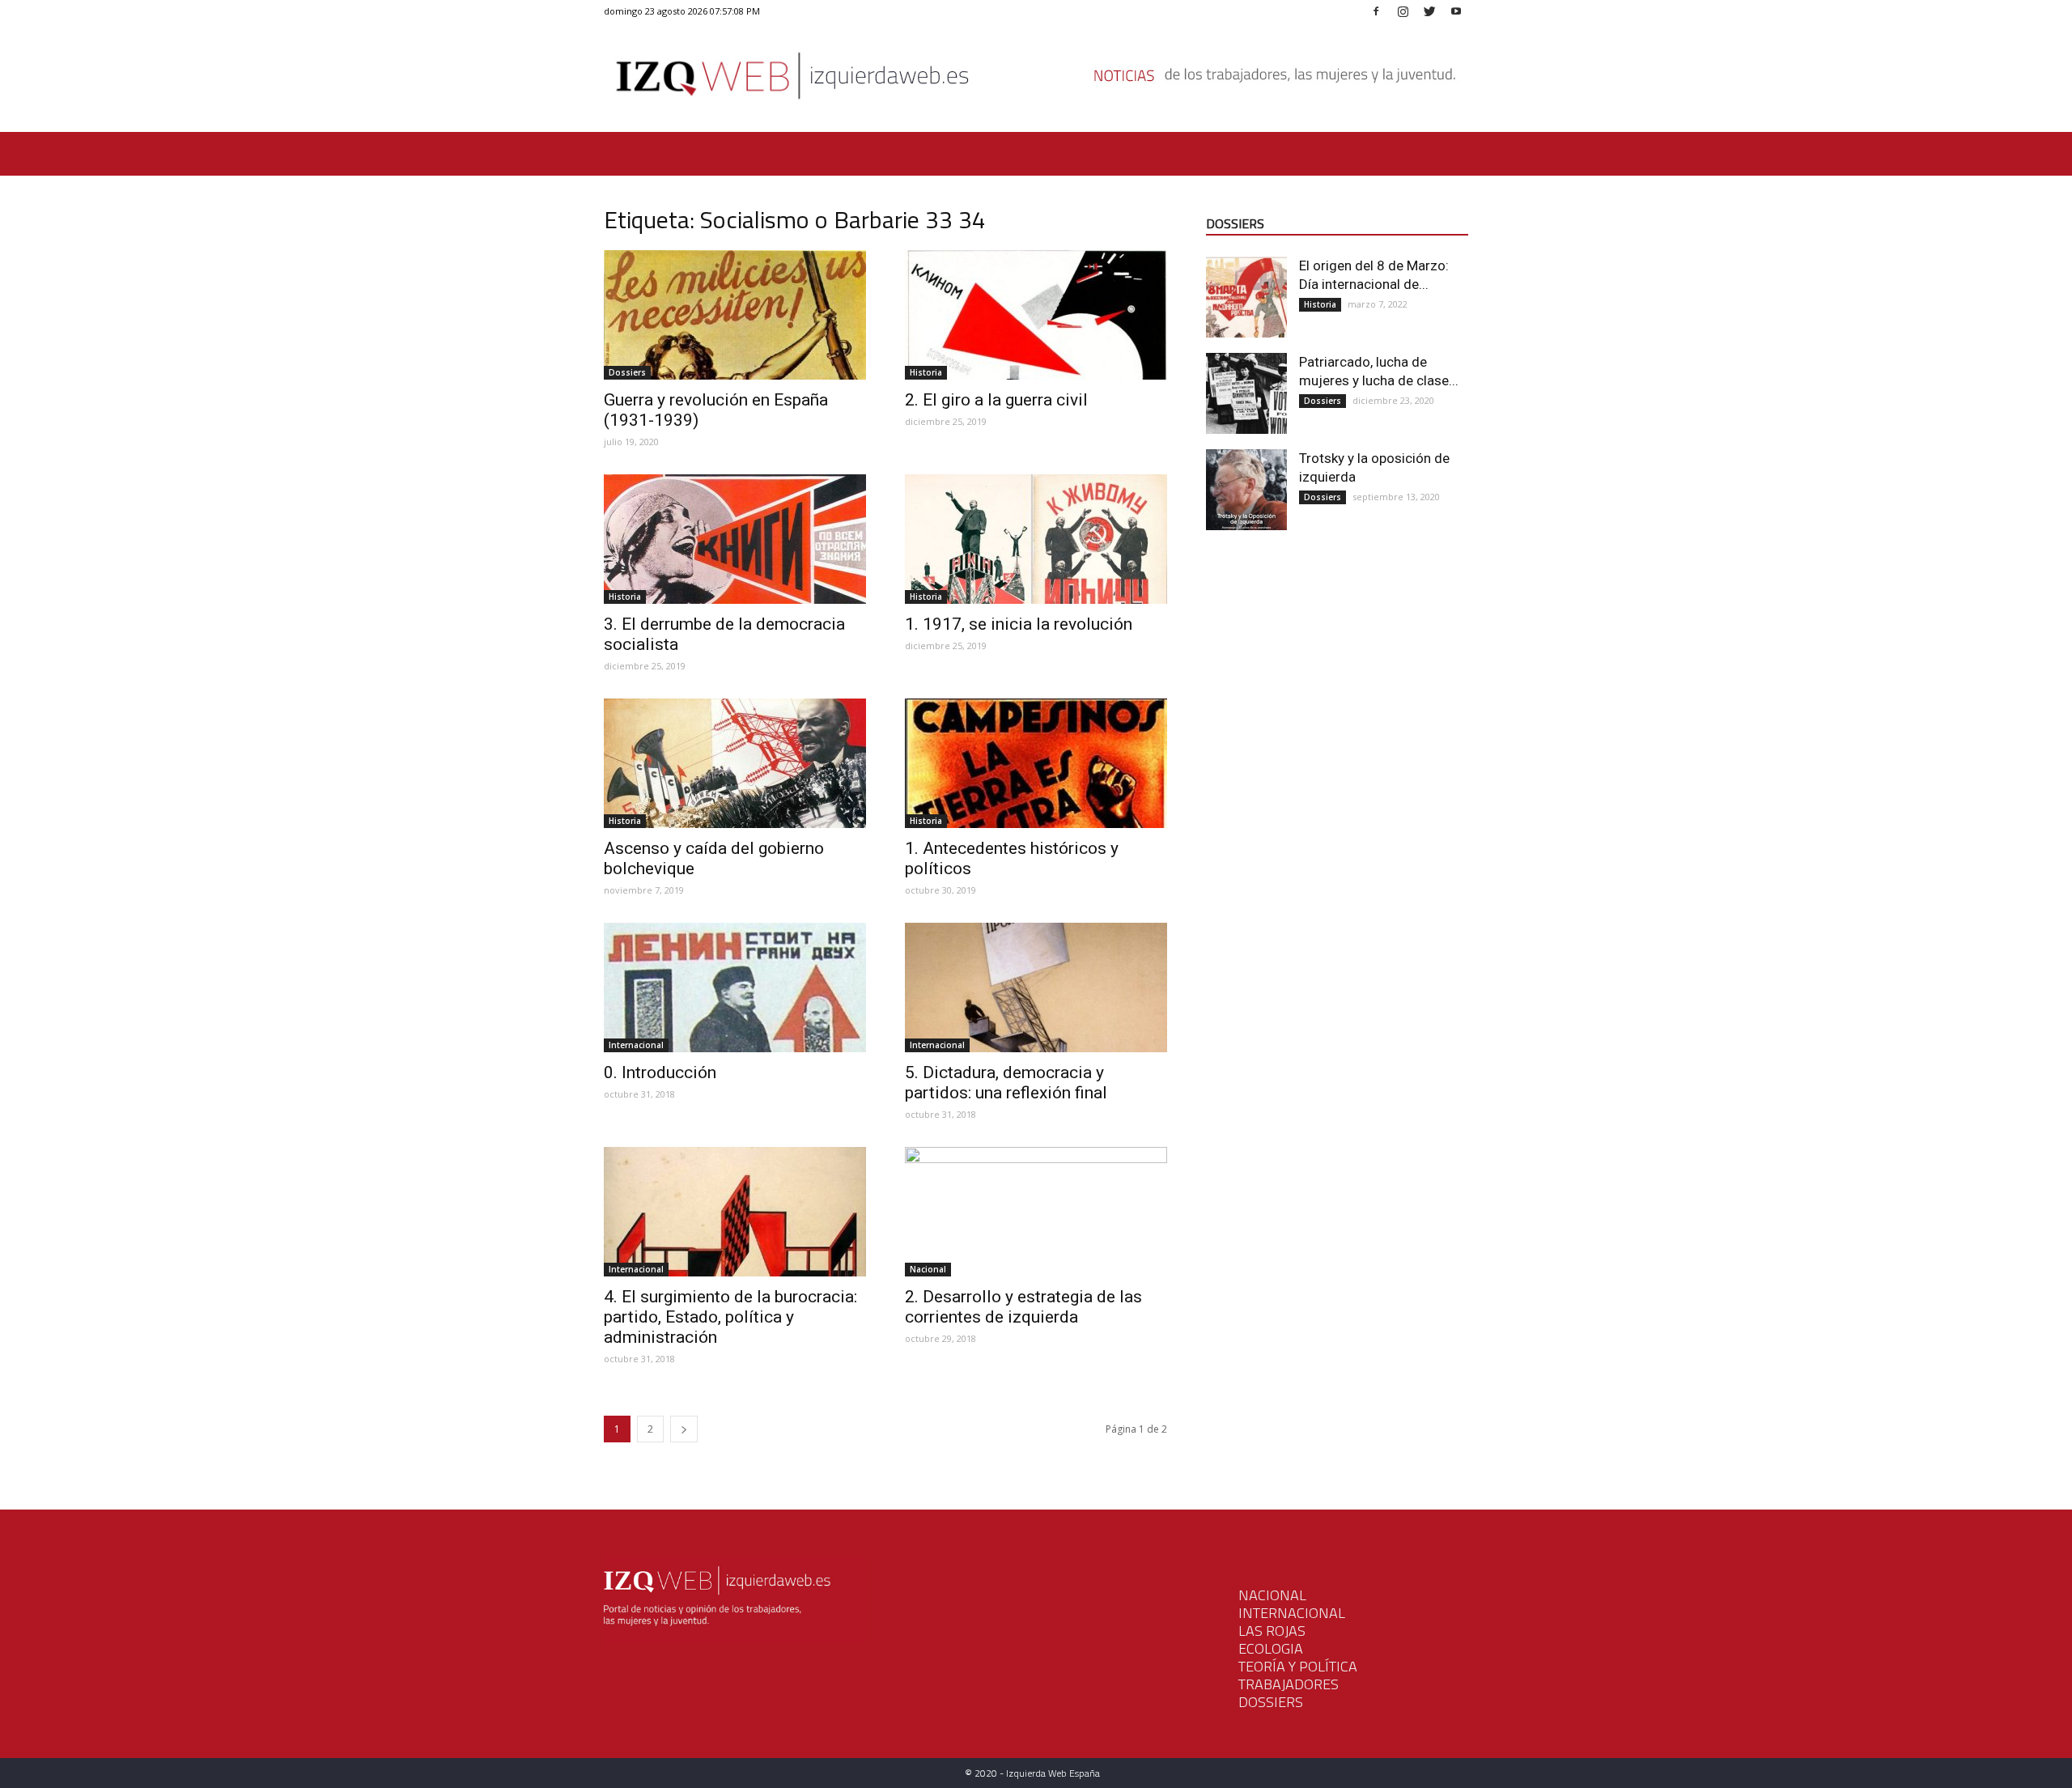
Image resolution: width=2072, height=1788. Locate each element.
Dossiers (627, 372)
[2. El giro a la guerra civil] (1036, 315)
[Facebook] (1376, 11)
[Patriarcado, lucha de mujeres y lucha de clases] (1246, 393)
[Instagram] (1403, 11)
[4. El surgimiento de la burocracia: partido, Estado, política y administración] (735, 1212)
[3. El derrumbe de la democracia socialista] (735, 539)
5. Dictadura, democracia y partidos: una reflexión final (1006, 1083)
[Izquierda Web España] (1036, 81)
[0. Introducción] (735, 987)
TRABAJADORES (1289, 1684)
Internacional (636, 1045)
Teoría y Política (1298, 1666)
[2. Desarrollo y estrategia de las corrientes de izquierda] (1036, 1212)
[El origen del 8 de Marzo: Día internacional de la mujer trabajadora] (1246, 297)
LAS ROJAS (1272, 1631)
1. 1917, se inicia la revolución (1019, 624)
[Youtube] (1456, 11)
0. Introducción (660, 1072)
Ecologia (1271, 1648)
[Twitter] (1429, 11)
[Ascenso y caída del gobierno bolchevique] (735, 763)
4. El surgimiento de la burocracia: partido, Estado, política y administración (730, 1317)
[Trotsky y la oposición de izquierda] (1246, 490)
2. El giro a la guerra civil (996, 400)
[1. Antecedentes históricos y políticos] (1036, 763)
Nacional (928, 1269)
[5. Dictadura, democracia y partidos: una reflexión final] (1036, 987)
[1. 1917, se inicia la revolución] (1036, 539)
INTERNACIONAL (1292, 1613)
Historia (926, 372)
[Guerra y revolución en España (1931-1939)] (735, 315)
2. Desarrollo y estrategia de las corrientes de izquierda (1023, 1307)
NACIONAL (1272, 1595)
